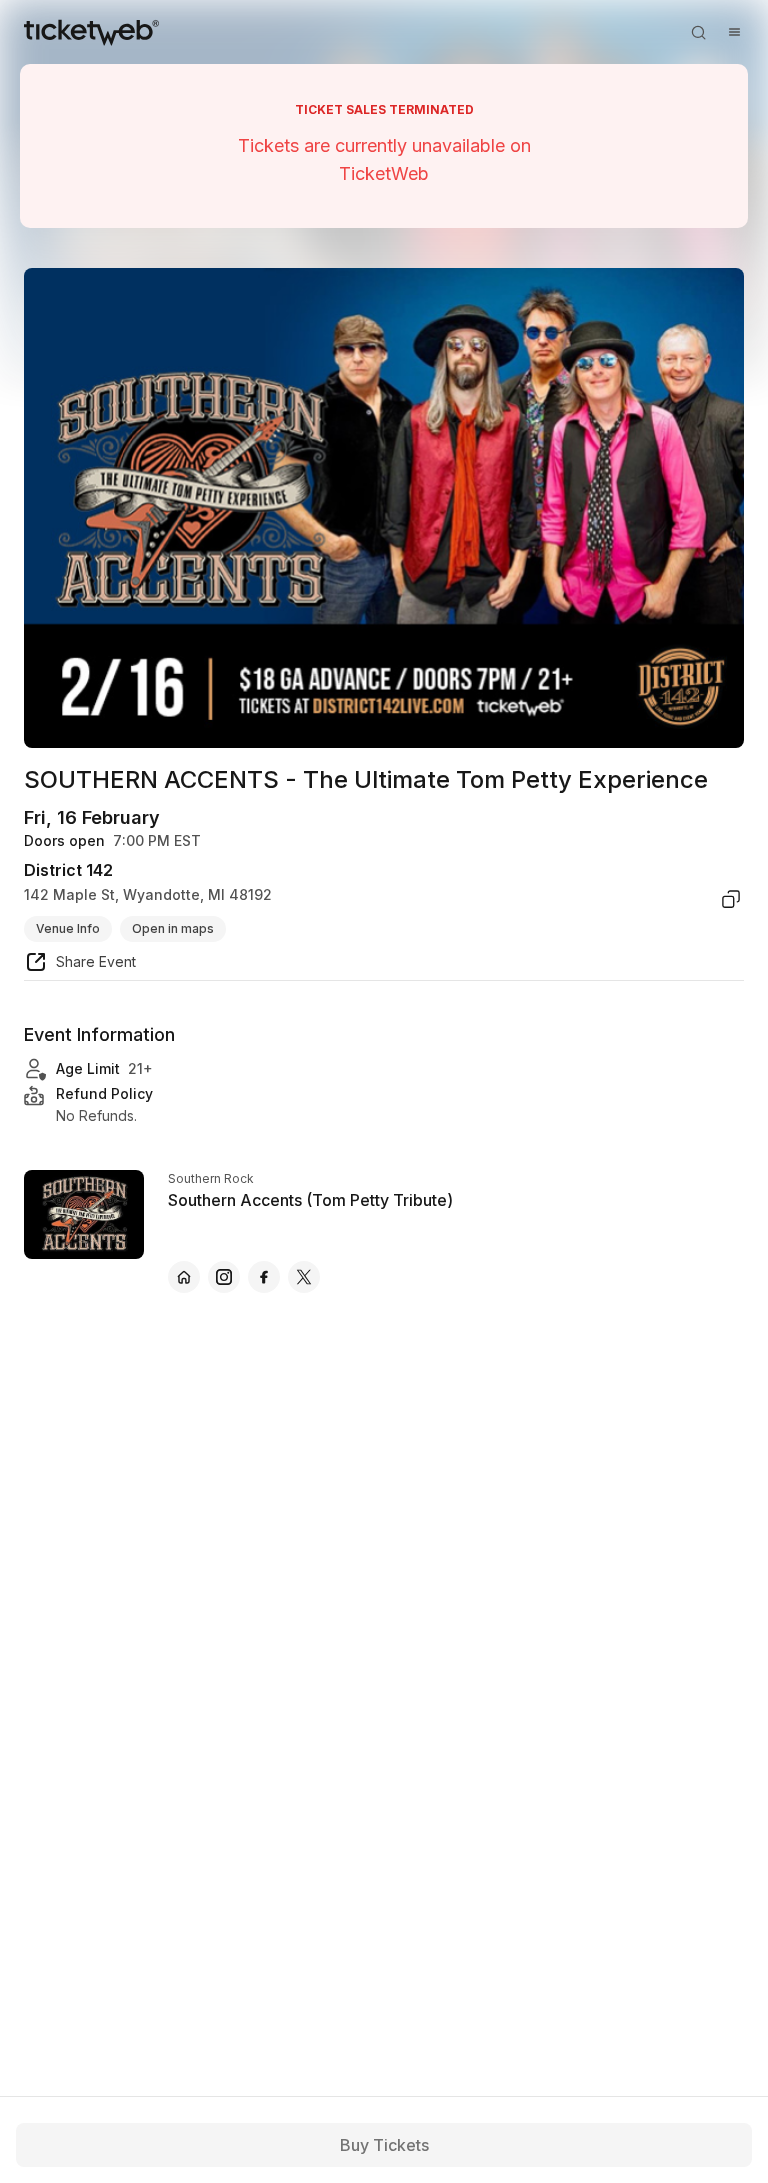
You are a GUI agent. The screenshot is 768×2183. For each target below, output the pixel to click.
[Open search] (698, 32)
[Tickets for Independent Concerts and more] (91, 32)
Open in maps (173, 928)
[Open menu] (734, 32)
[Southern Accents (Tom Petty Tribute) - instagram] (224, 1277)
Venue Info (68, 928)
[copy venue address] (731, 899)
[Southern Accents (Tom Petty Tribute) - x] (304, 1277)
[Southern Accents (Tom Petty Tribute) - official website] (184, 1277)
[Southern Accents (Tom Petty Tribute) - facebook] (264, 1277)
